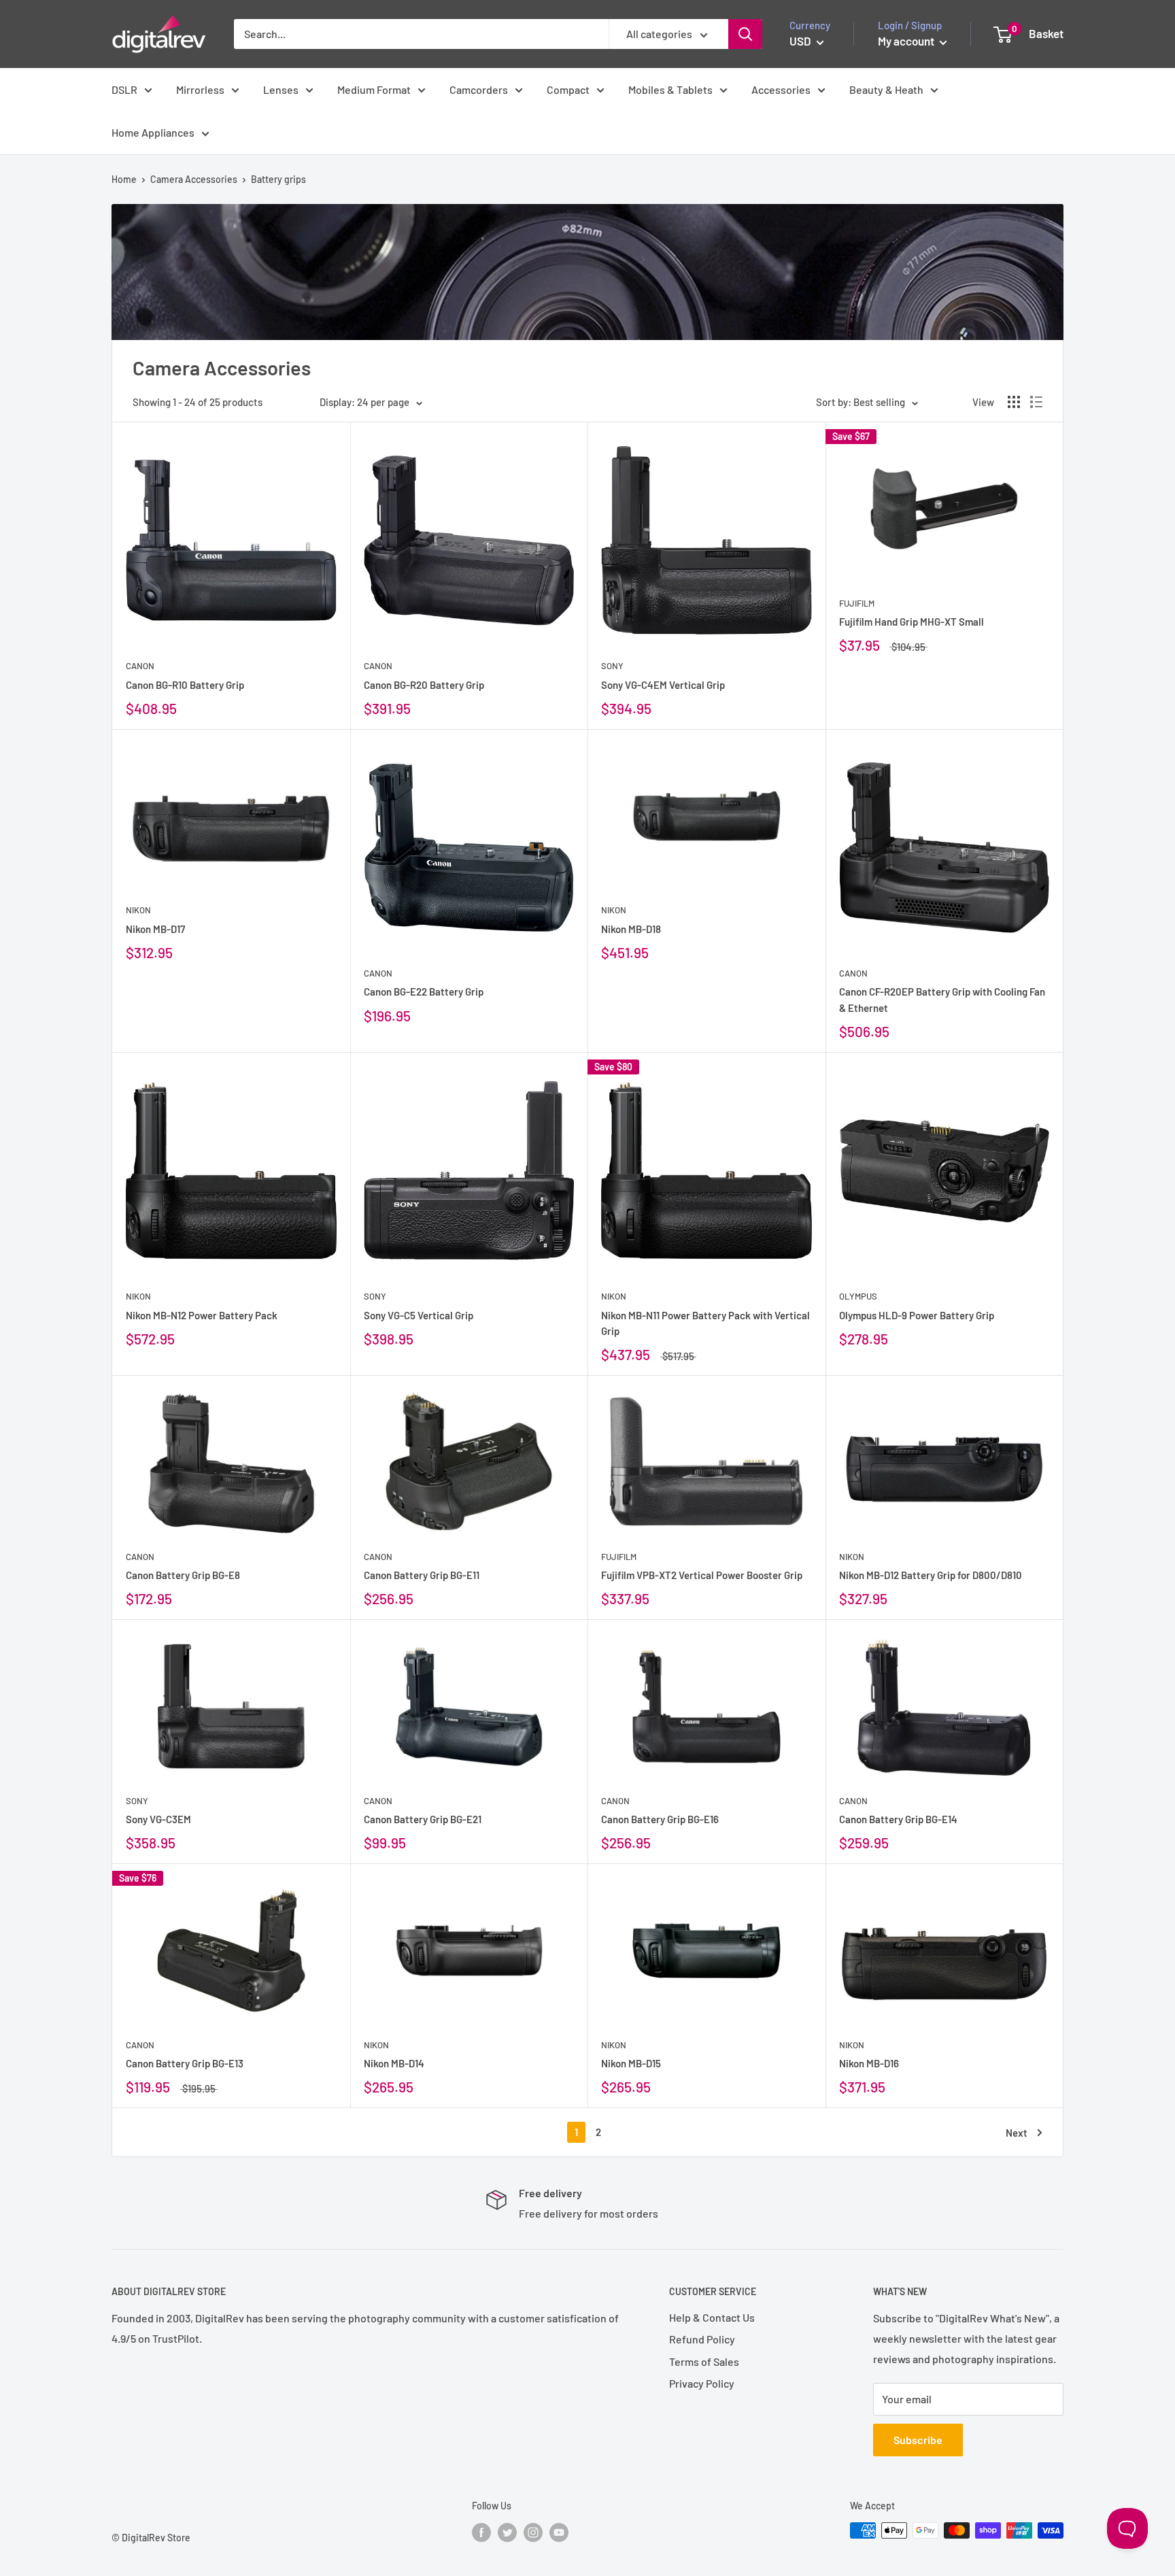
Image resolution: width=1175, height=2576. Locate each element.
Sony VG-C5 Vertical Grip (419, 1315)
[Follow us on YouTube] (559, 2532)
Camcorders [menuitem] (479, 89)
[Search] (745, 34)
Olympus (858, 1296)
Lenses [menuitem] (281, 89)
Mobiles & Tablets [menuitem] (670, 89)
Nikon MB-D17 (155, 929)
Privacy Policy (702, 2383)
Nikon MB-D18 (631, 929)
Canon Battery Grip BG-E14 (898, 1819)
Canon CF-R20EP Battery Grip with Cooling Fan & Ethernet (942, 999)
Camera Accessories (194, 179)
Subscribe (918, 2440)
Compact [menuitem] (568, 89)
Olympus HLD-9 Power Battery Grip (917, 1315)
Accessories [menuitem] (781, 89)
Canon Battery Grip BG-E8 (183, 1575)
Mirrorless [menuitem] (200, 89)
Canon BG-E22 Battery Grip (424, 992)
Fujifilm (857, 603)
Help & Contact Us (712, 2317)
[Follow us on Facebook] (481, 2532)
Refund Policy (702, 2339)
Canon (140, 666)
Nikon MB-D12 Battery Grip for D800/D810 (931, 1575)
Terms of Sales (704, 2361)
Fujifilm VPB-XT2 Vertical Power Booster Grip (702, 1575)
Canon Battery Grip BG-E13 (185, 2063)
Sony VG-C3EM (158, 1819)
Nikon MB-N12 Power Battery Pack (202, 1315)
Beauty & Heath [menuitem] (886, 89)
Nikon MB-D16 (869, 2063)
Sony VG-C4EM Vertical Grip (663, 685)
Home (124, 179)
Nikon (138, 910)
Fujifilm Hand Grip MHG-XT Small (912, 622)
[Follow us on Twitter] (507, 2532)
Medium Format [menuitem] (374, 89)
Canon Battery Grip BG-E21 (423, 1819)
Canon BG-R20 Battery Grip (424, 685)
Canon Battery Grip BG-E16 (660, 1819)
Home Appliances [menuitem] (153, 132)
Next (1017, 2133)
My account (907, 41)
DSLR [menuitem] (124, 89)
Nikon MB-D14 (394, 2063)
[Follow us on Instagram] (533, 2532)
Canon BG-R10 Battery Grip (185, 685)
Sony (612, 666)
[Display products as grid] (1014, 402)
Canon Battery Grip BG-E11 (422, 1575)
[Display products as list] (1036, 402)
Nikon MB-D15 (631, 2063)
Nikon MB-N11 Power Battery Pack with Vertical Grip (705, 1323)
